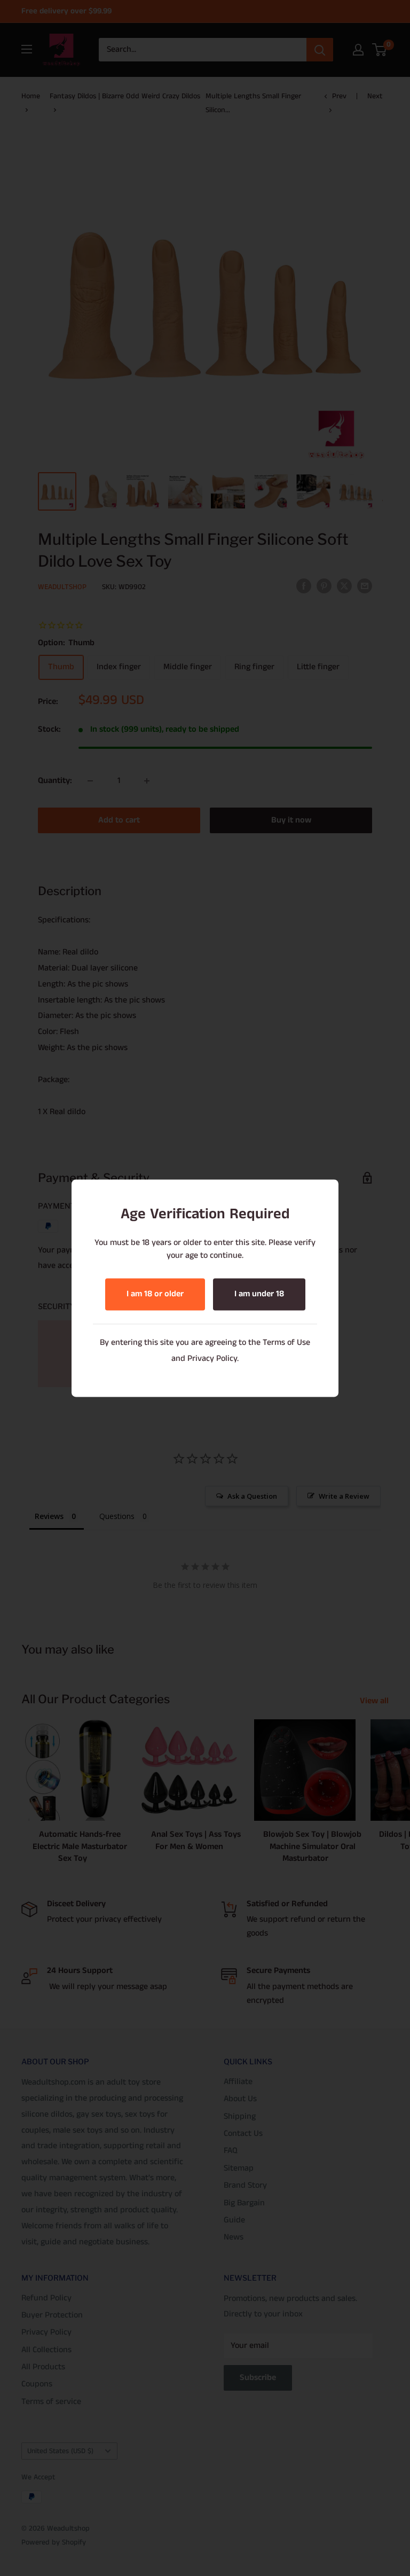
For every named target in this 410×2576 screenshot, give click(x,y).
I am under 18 (259, 1294)
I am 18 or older (155, 1294)
